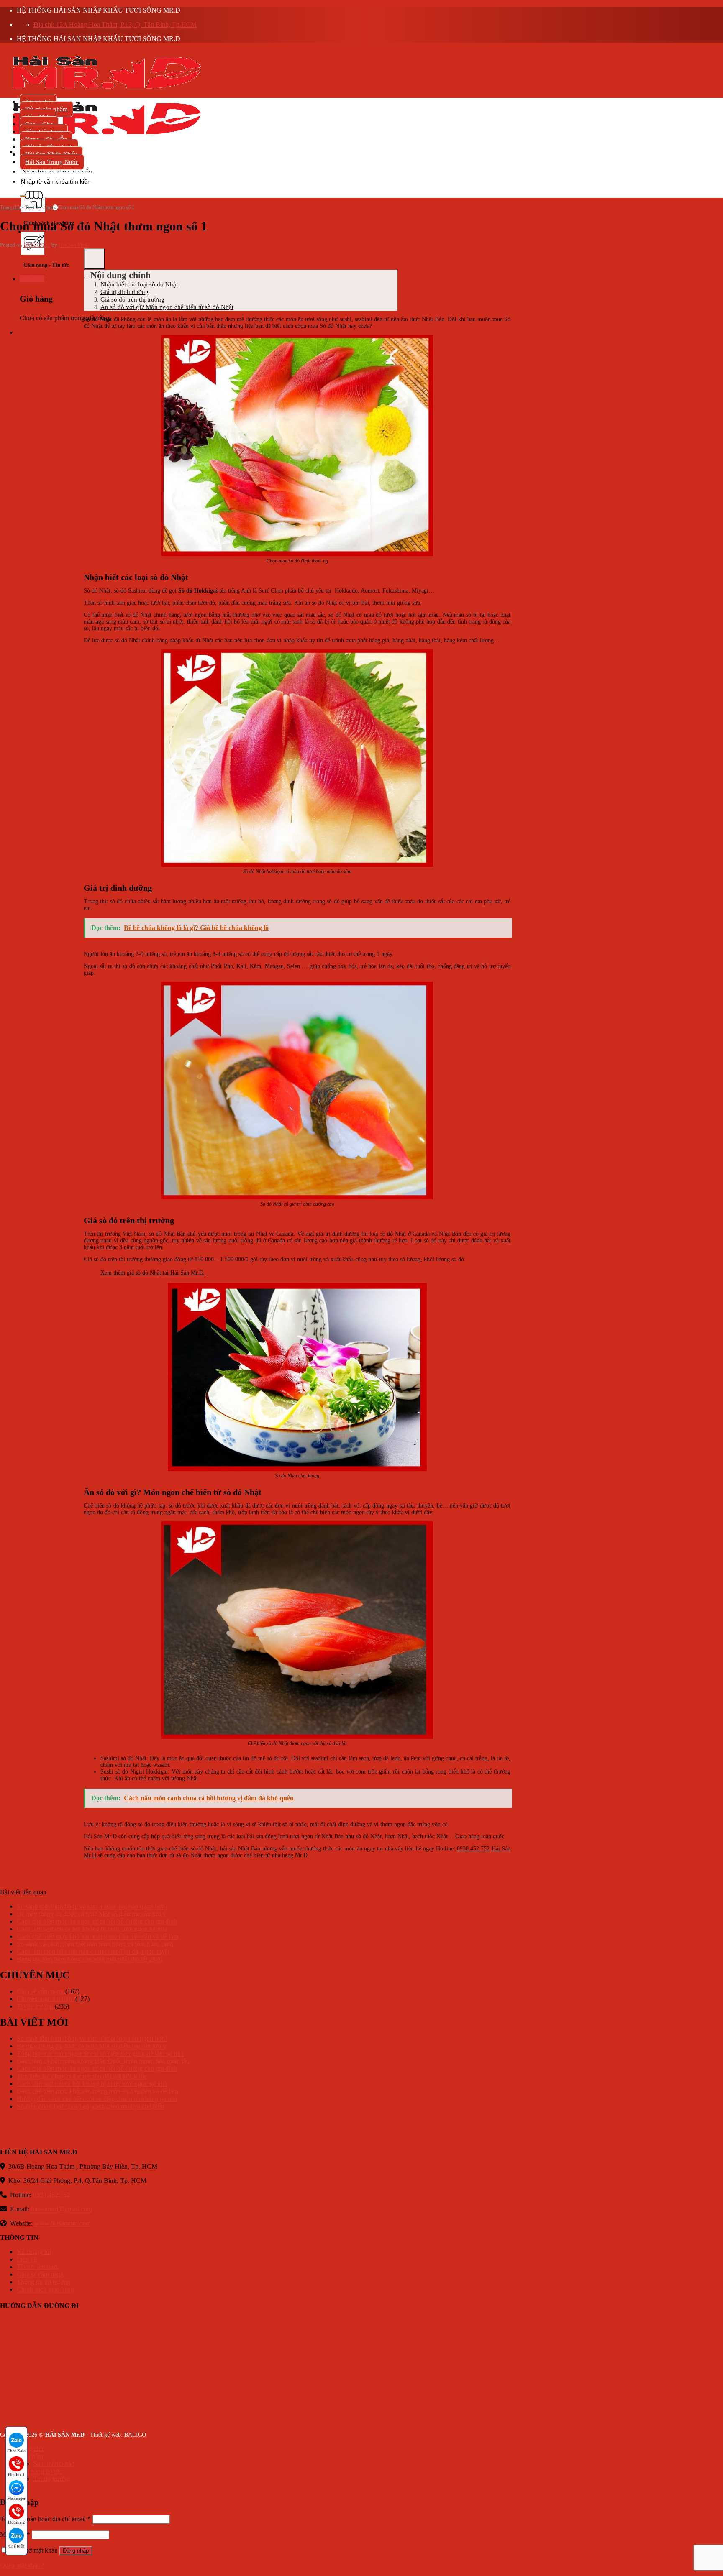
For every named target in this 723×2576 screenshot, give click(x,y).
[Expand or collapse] (87, 278)
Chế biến (17, 2546)
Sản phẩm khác (54, 2464)
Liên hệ (27, 2259)
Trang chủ (10, 207)
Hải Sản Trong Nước (52, 162)
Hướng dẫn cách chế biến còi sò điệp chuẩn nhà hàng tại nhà (97, 2099)
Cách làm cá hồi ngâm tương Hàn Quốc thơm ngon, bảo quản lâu (103, 2061)
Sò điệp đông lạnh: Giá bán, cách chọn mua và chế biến (90, 2106)
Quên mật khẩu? (22, 2565)
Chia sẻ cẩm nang (40, 1991)
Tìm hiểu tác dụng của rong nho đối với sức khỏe (82, 2076)
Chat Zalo (16, 2451)
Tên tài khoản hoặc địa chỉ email (45, 2519)
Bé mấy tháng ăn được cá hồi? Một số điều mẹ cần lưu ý (91, 1914)
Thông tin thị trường (44, 2282)
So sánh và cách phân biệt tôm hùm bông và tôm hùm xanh (95, 1944)
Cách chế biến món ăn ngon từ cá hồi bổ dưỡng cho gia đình (97, 1921)
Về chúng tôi (34, 2252)
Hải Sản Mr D (74, 245)
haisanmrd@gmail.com (62, 2209)
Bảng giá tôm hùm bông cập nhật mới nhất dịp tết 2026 (90, 1959)
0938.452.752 (473, 1849)
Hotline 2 (16, 2522)
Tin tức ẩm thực (38, 2267)
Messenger (16, 2498)
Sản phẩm (30, 2456)
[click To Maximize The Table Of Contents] (94, 259)
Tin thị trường (39, 207)
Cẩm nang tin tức (40, 2471)
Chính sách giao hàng (45, 2289)
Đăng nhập (76, 2551)
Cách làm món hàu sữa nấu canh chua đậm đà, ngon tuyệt (93, 1951)
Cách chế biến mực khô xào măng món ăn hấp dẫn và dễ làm (97, 1936)
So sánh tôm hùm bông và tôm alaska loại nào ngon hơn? (92, 1906)
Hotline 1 (16, 2475)
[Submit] (23, 196)
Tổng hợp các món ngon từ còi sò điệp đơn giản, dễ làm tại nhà (100, 2053)
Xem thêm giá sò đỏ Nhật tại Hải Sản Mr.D (153, 1273)
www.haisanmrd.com (63, 2223)
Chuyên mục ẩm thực (45, 1999)
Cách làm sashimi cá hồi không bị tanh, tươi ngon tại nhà (92, 1929)
